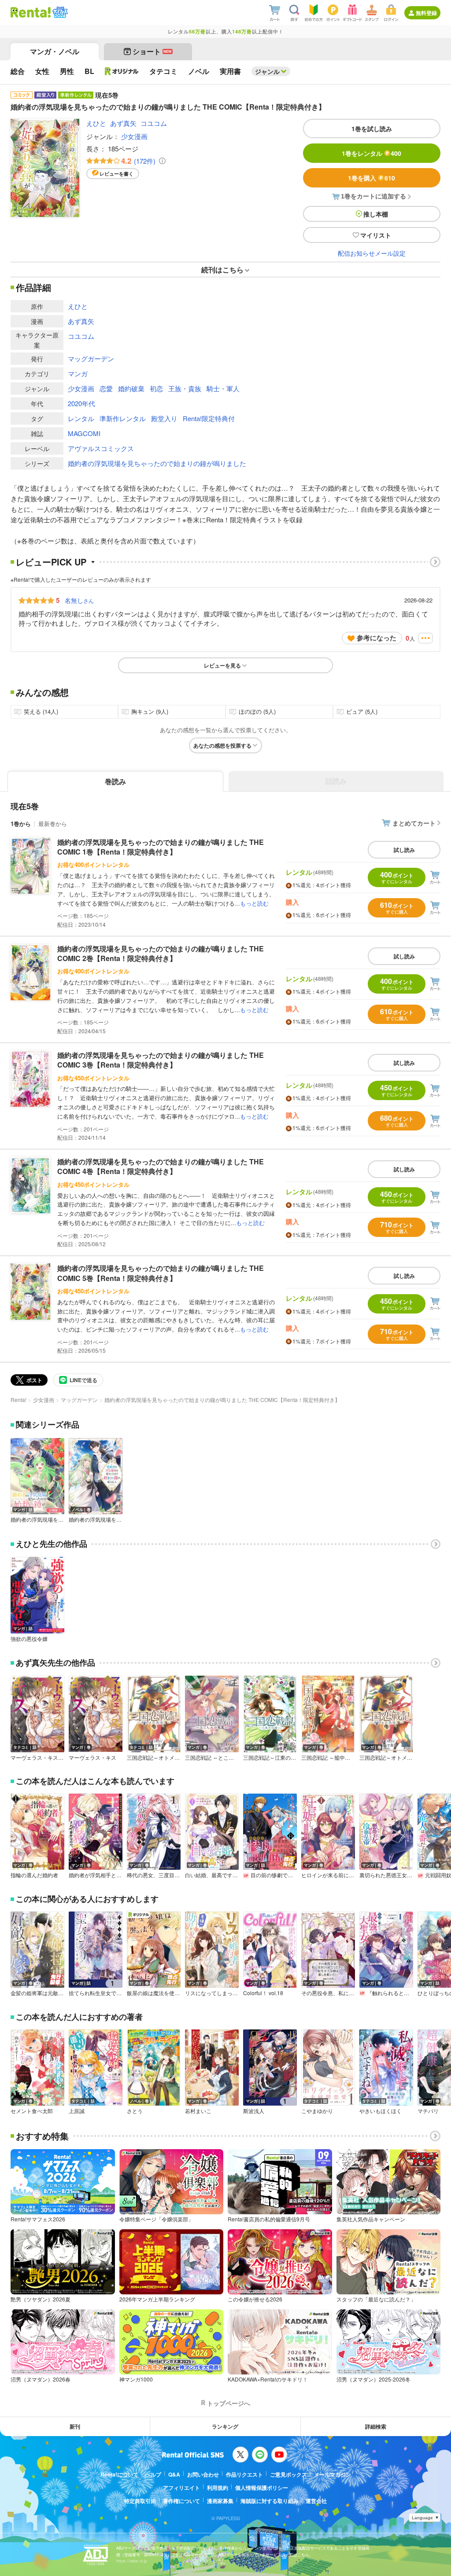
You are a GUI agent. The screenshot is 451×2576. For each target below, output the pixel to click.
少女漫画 (134, 136)
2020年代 (81, 403)
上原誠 (77, 2111)
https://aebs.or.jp (132, 2561)
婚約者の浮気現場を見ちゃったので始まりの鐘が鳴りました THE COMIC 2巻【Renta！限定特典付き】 (161, 953)
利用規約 (218, 2488)
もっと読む (254, 903)
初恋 (156, 388)
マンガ (78, 373)
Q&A (174, 2474)
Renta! (18, 1400)
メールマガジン (333, 2474)
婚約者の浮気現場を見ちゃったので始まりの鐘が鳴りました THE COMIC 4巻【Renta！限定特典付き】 (161, 1166)
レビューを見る (222, 665)
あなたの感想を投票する (222, 745)
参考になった (377, 638)
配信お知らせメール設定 (372, 253)
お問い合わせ (203, 2474)
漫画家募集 (220, 2501)
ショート (152, 51)
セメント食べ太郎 (32, 2111)
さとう (135, 2111)
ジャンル (267, 71)
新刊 (75, 2426)
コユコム (154, 123)
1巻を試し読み (372, 128)
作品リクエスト (244, 2474)
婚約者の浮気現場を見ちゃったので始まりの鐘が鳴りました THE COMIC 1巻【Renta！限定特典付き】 (161, 847)
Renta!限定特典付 (209, 418)
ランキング (225, 2426)
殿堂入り (164, 418)
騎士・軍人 (223, 388)
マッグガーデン (91, 358)
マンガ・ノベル (55, 51)
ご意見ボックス (288, 2474)
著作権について (181, 2501)
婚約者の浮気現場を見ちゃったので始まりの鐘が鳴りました (157, 463)
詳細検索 (376, 2426)
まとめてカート (414, 823)
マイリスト (376, 235)
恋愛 (106, 388)
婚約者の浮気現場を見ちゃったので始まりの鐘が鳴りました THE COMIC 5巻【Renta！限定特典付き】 (161, 1273)
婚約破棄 (131, 388)
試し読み (404, 850)
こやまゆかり (317, 2111)
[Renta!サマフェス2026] (59, 12)
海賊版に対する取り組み (270, 2501)
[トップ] (31, 12)
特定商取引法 (140, 2501)
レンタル (81, 418)
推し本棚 (376, 214)
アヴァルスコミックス (101, 448)
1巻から (21, 824)
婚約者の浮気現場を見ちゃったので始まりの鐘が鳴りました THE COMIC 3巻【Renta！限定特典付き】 (161, 1060)
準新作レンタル (123, 418)
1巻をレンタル (372, 153)
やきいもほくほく (381, 2111)
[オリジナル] (122, 71)
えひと (96, 123)
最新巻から (53, 824)
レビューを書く (116, 174)
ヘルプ (153, 2474)
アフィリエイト (181, 2488)
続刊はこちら (222, 270)
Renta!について (119, 2474)
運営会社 (316, 2501)
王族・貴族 (185, 388)
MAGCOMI (84, 433)
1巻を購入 (372, 178)
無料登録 (426, 13)
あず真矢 (123, 123)
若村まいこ (198, 2111)
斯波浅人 (254, 2111)
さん (79, 600)
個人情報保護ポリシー (262, 2488)
